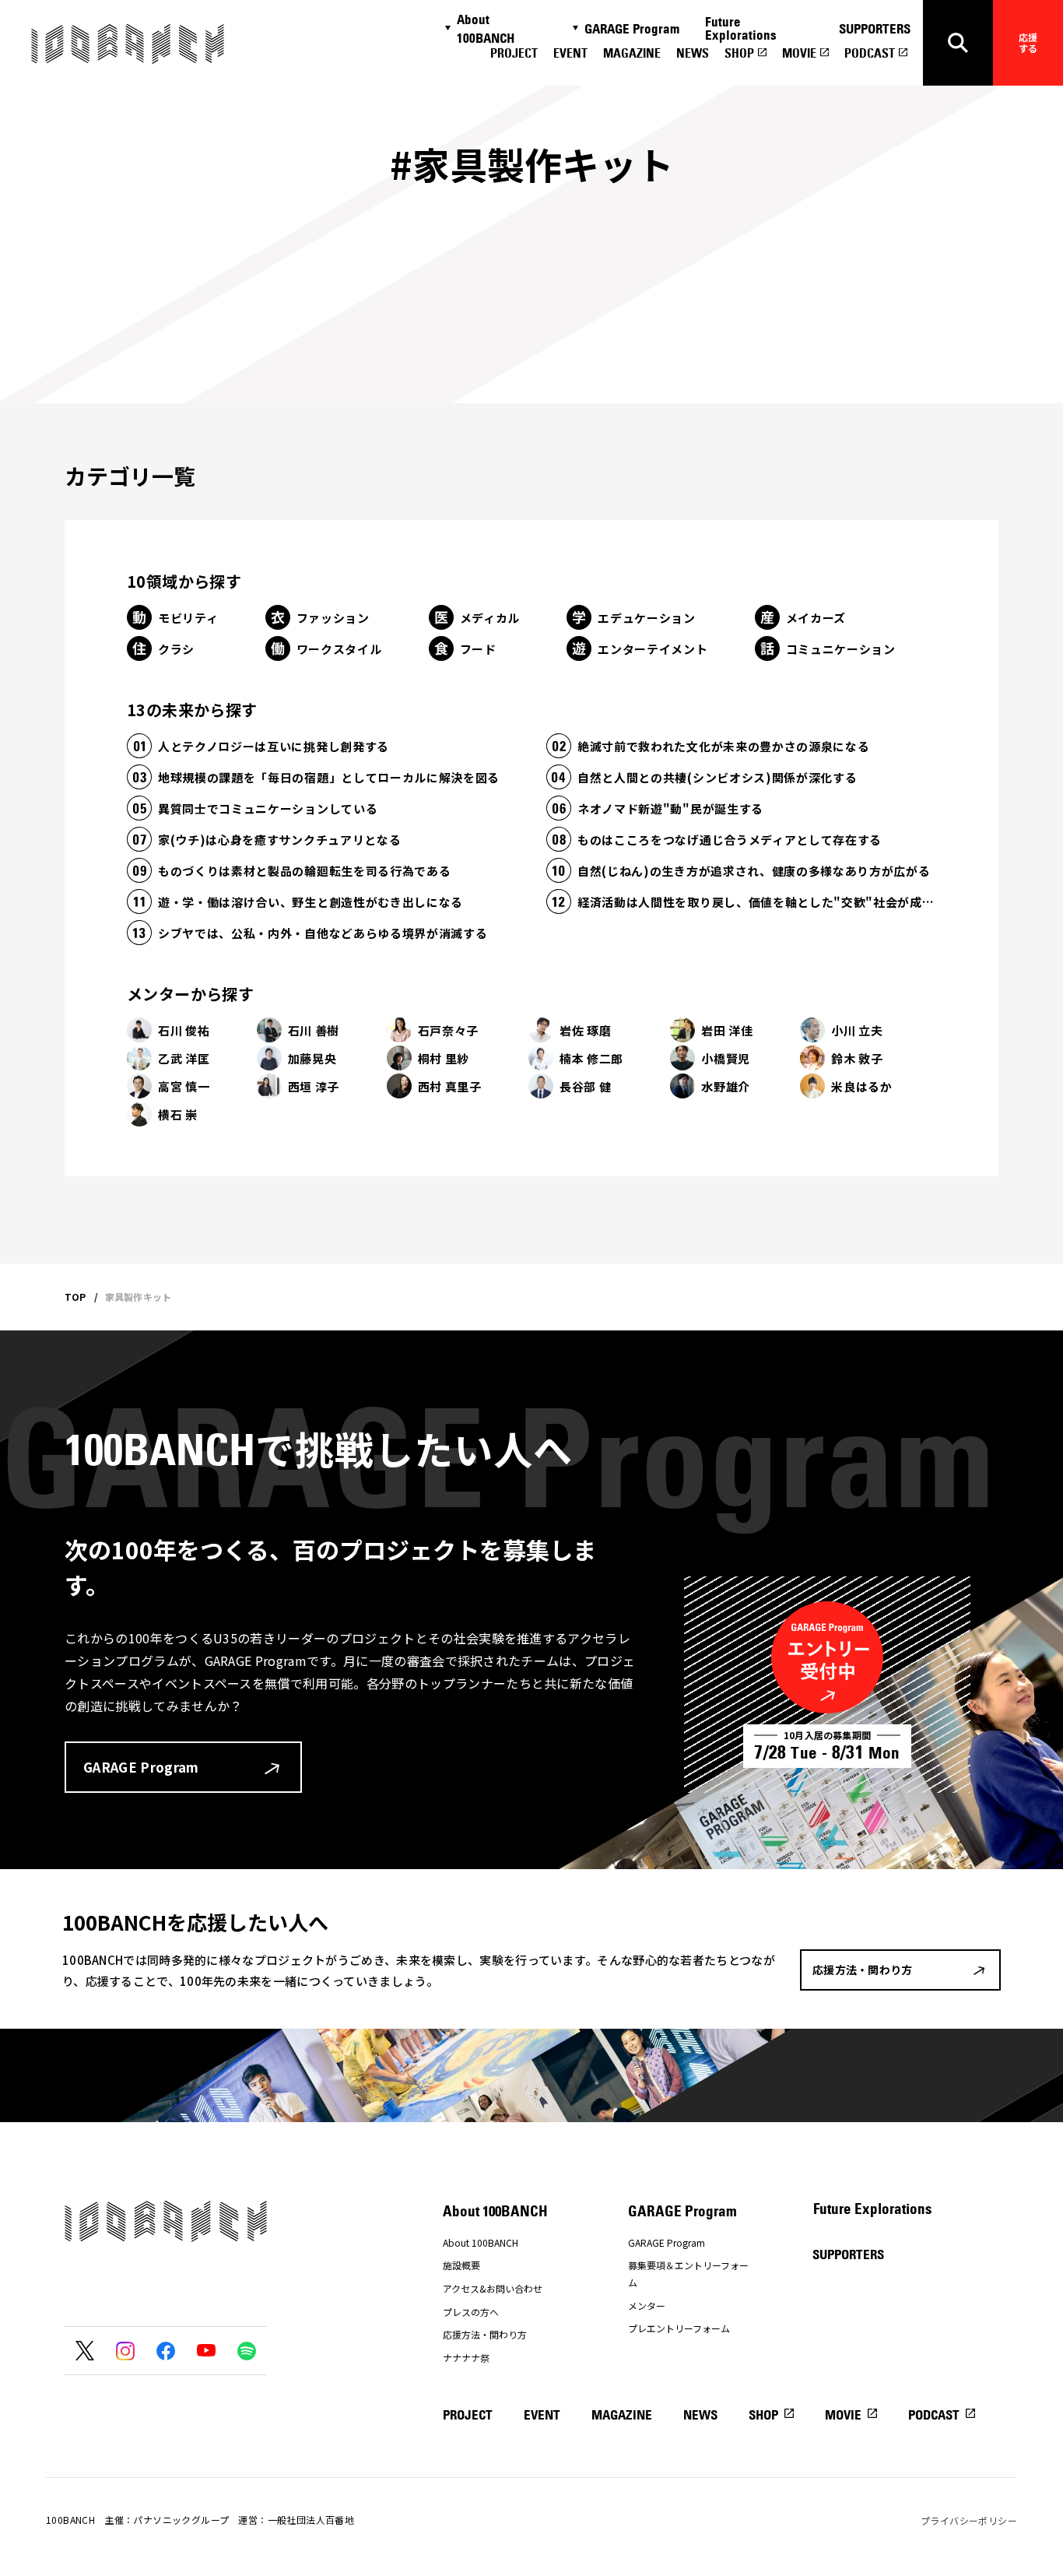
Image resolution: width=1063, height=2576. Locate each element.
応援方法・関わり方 (485, 2334)
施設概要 (461, 2265)
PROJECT (514, 53)
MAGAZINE (632, 53)
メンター (647, 2305)
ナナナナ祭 (466, 2358)
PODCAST (870, 53)
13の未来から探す (192, 710)
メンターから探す (190, 994)
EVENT (570, 53)
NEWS (693, 53)
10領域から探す (184, 581)
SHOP (739, 53)
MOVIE (799, 53)
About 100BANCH (486, 29)
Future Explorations (741, 28)
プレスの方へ (471, 2312)
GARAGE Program (632, 29)
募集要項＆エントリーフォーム (688, 2274)
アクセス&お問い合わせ (493, 2288)
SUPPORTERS (875, 29)
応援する (1028, 42)
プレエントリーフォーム (679, 2328)
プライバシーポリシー (969, 2520)
